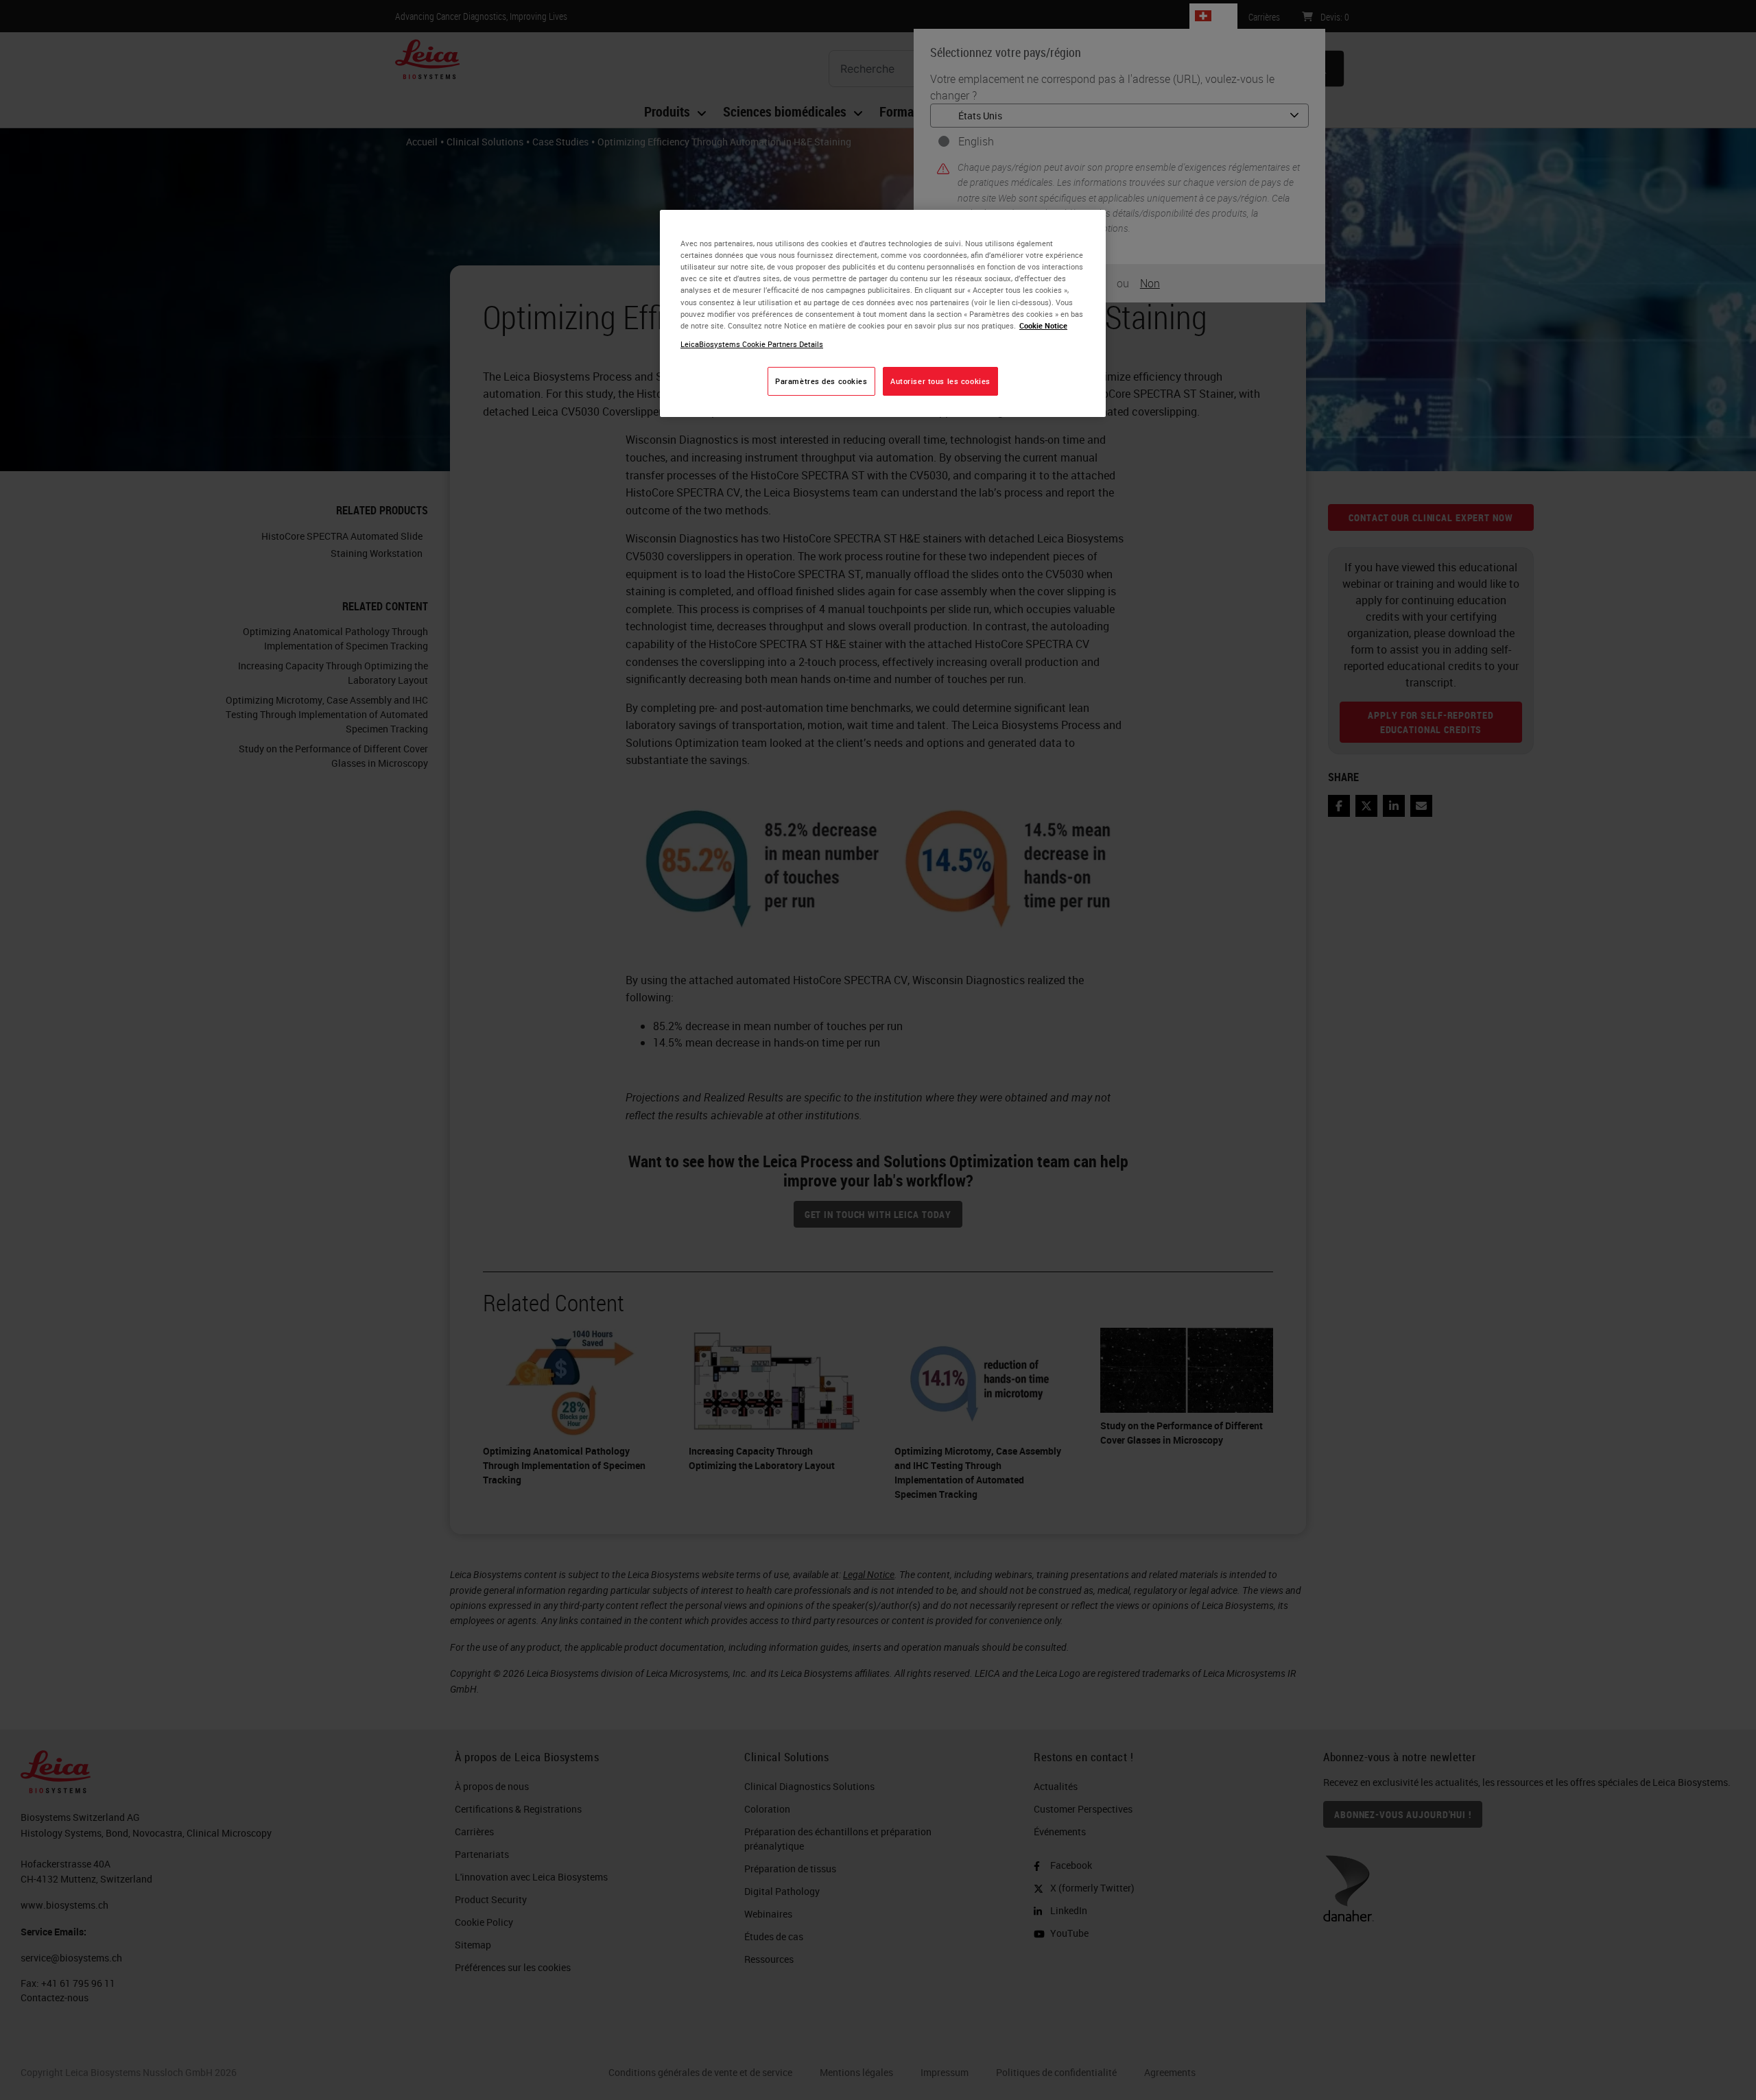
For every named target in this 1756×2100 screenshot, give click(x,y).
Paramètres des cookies (821, 381)
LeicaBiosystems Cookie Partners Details (752, 344)
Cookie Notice (1043, 325)
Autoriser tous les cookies (940, 381)
